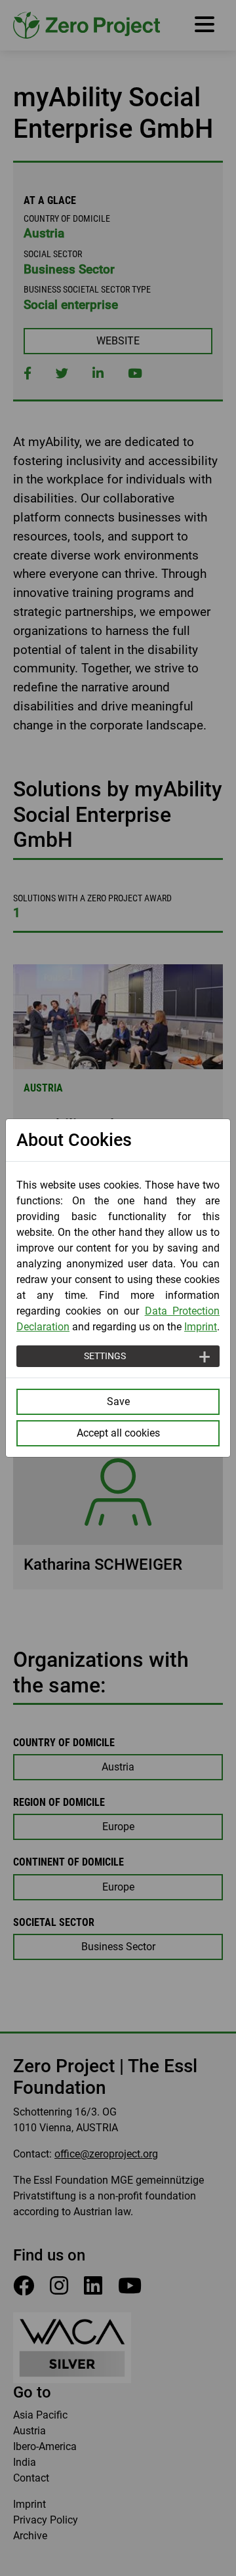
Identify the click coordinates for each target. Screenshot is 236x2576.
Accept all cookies (118, 1433)
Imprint (201, 1327)
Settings (105, 1356)
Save (118, 1401)
